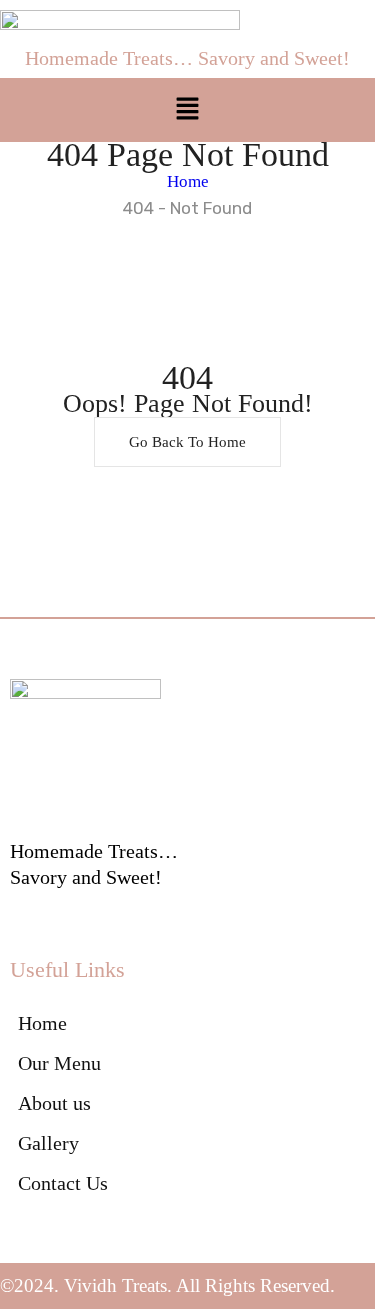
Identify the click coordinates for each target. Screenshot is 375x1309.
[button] (187, 110)
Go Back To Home (187, 442)
